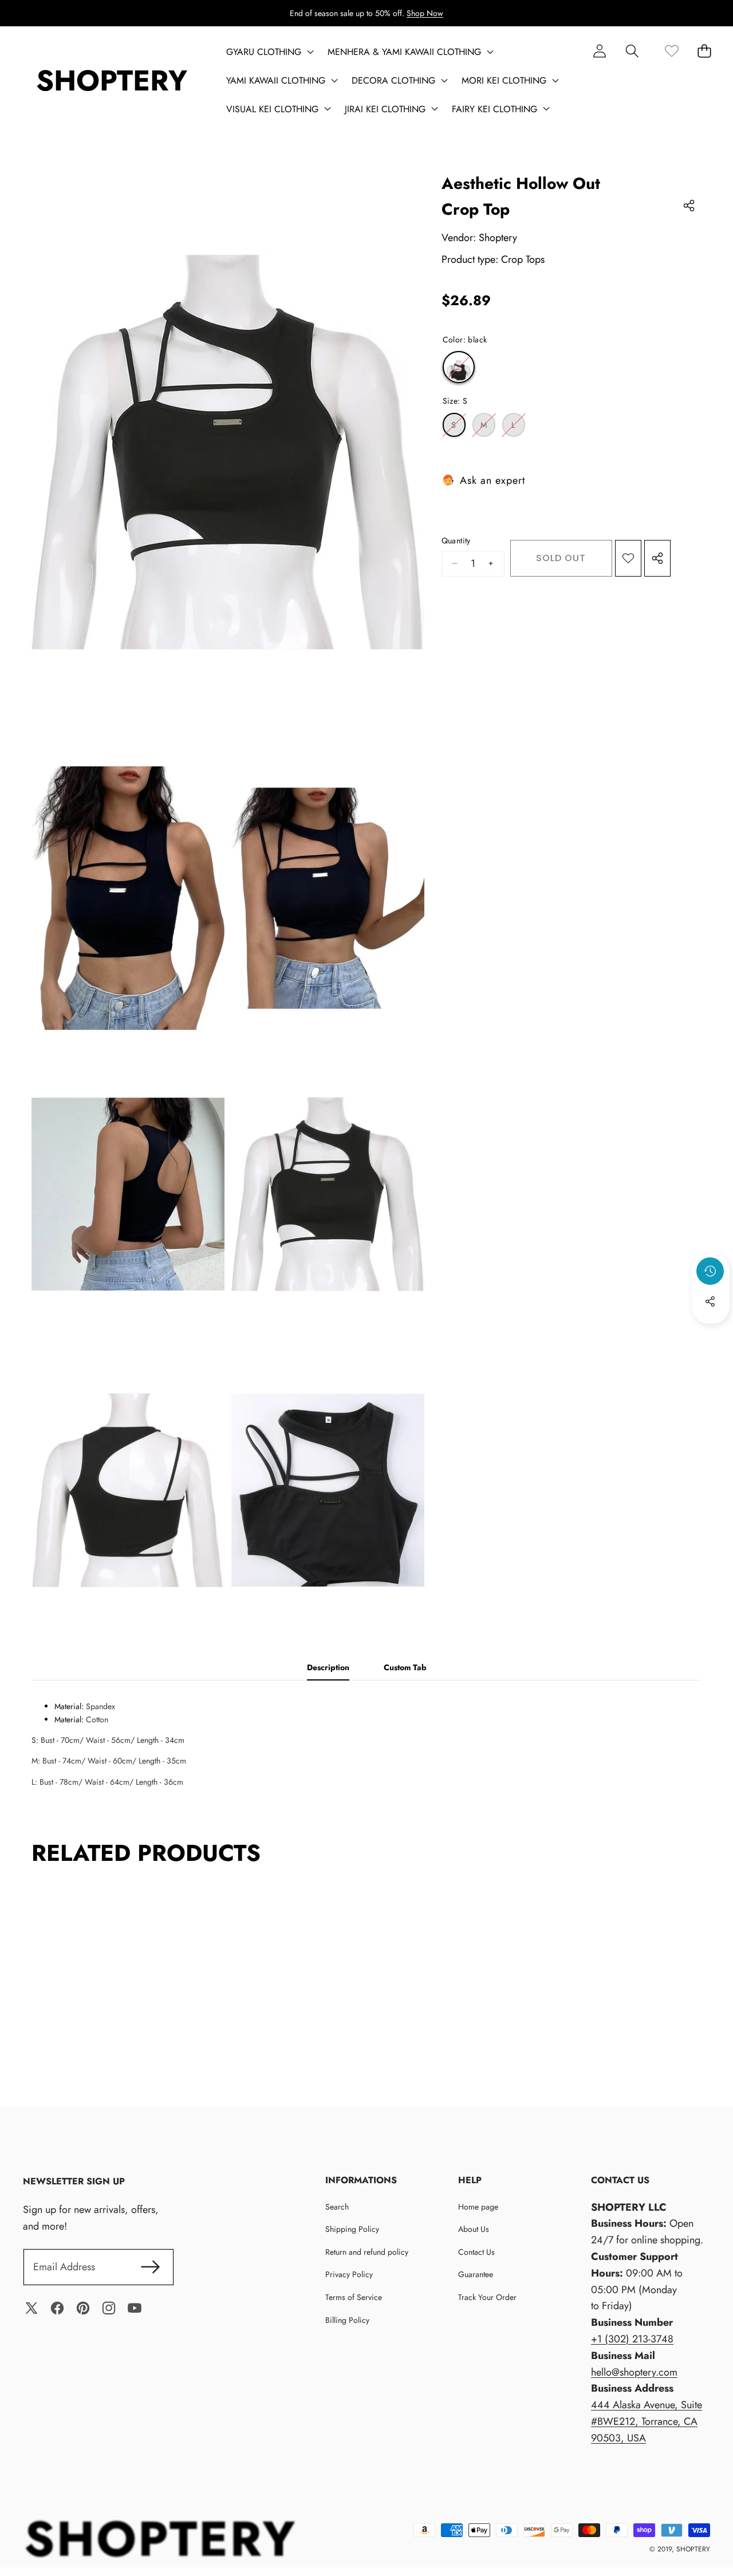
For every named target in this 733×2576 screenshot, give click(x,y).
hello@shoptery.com (634, 2372)
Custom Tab (405, 1667)
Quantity (456, 541)
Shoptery (498, 238)
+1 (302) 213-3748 (632, 2339)
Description (328, 1667)
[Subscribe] (150, 2267)
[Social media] (710, 1301)
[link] (671, 51)
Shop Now (425, 13)
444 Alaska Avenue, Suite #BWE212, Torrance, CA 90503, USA (647, 2421)
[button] (632, 51)
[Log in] (599, 51)
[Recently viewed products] (710, 1271)
